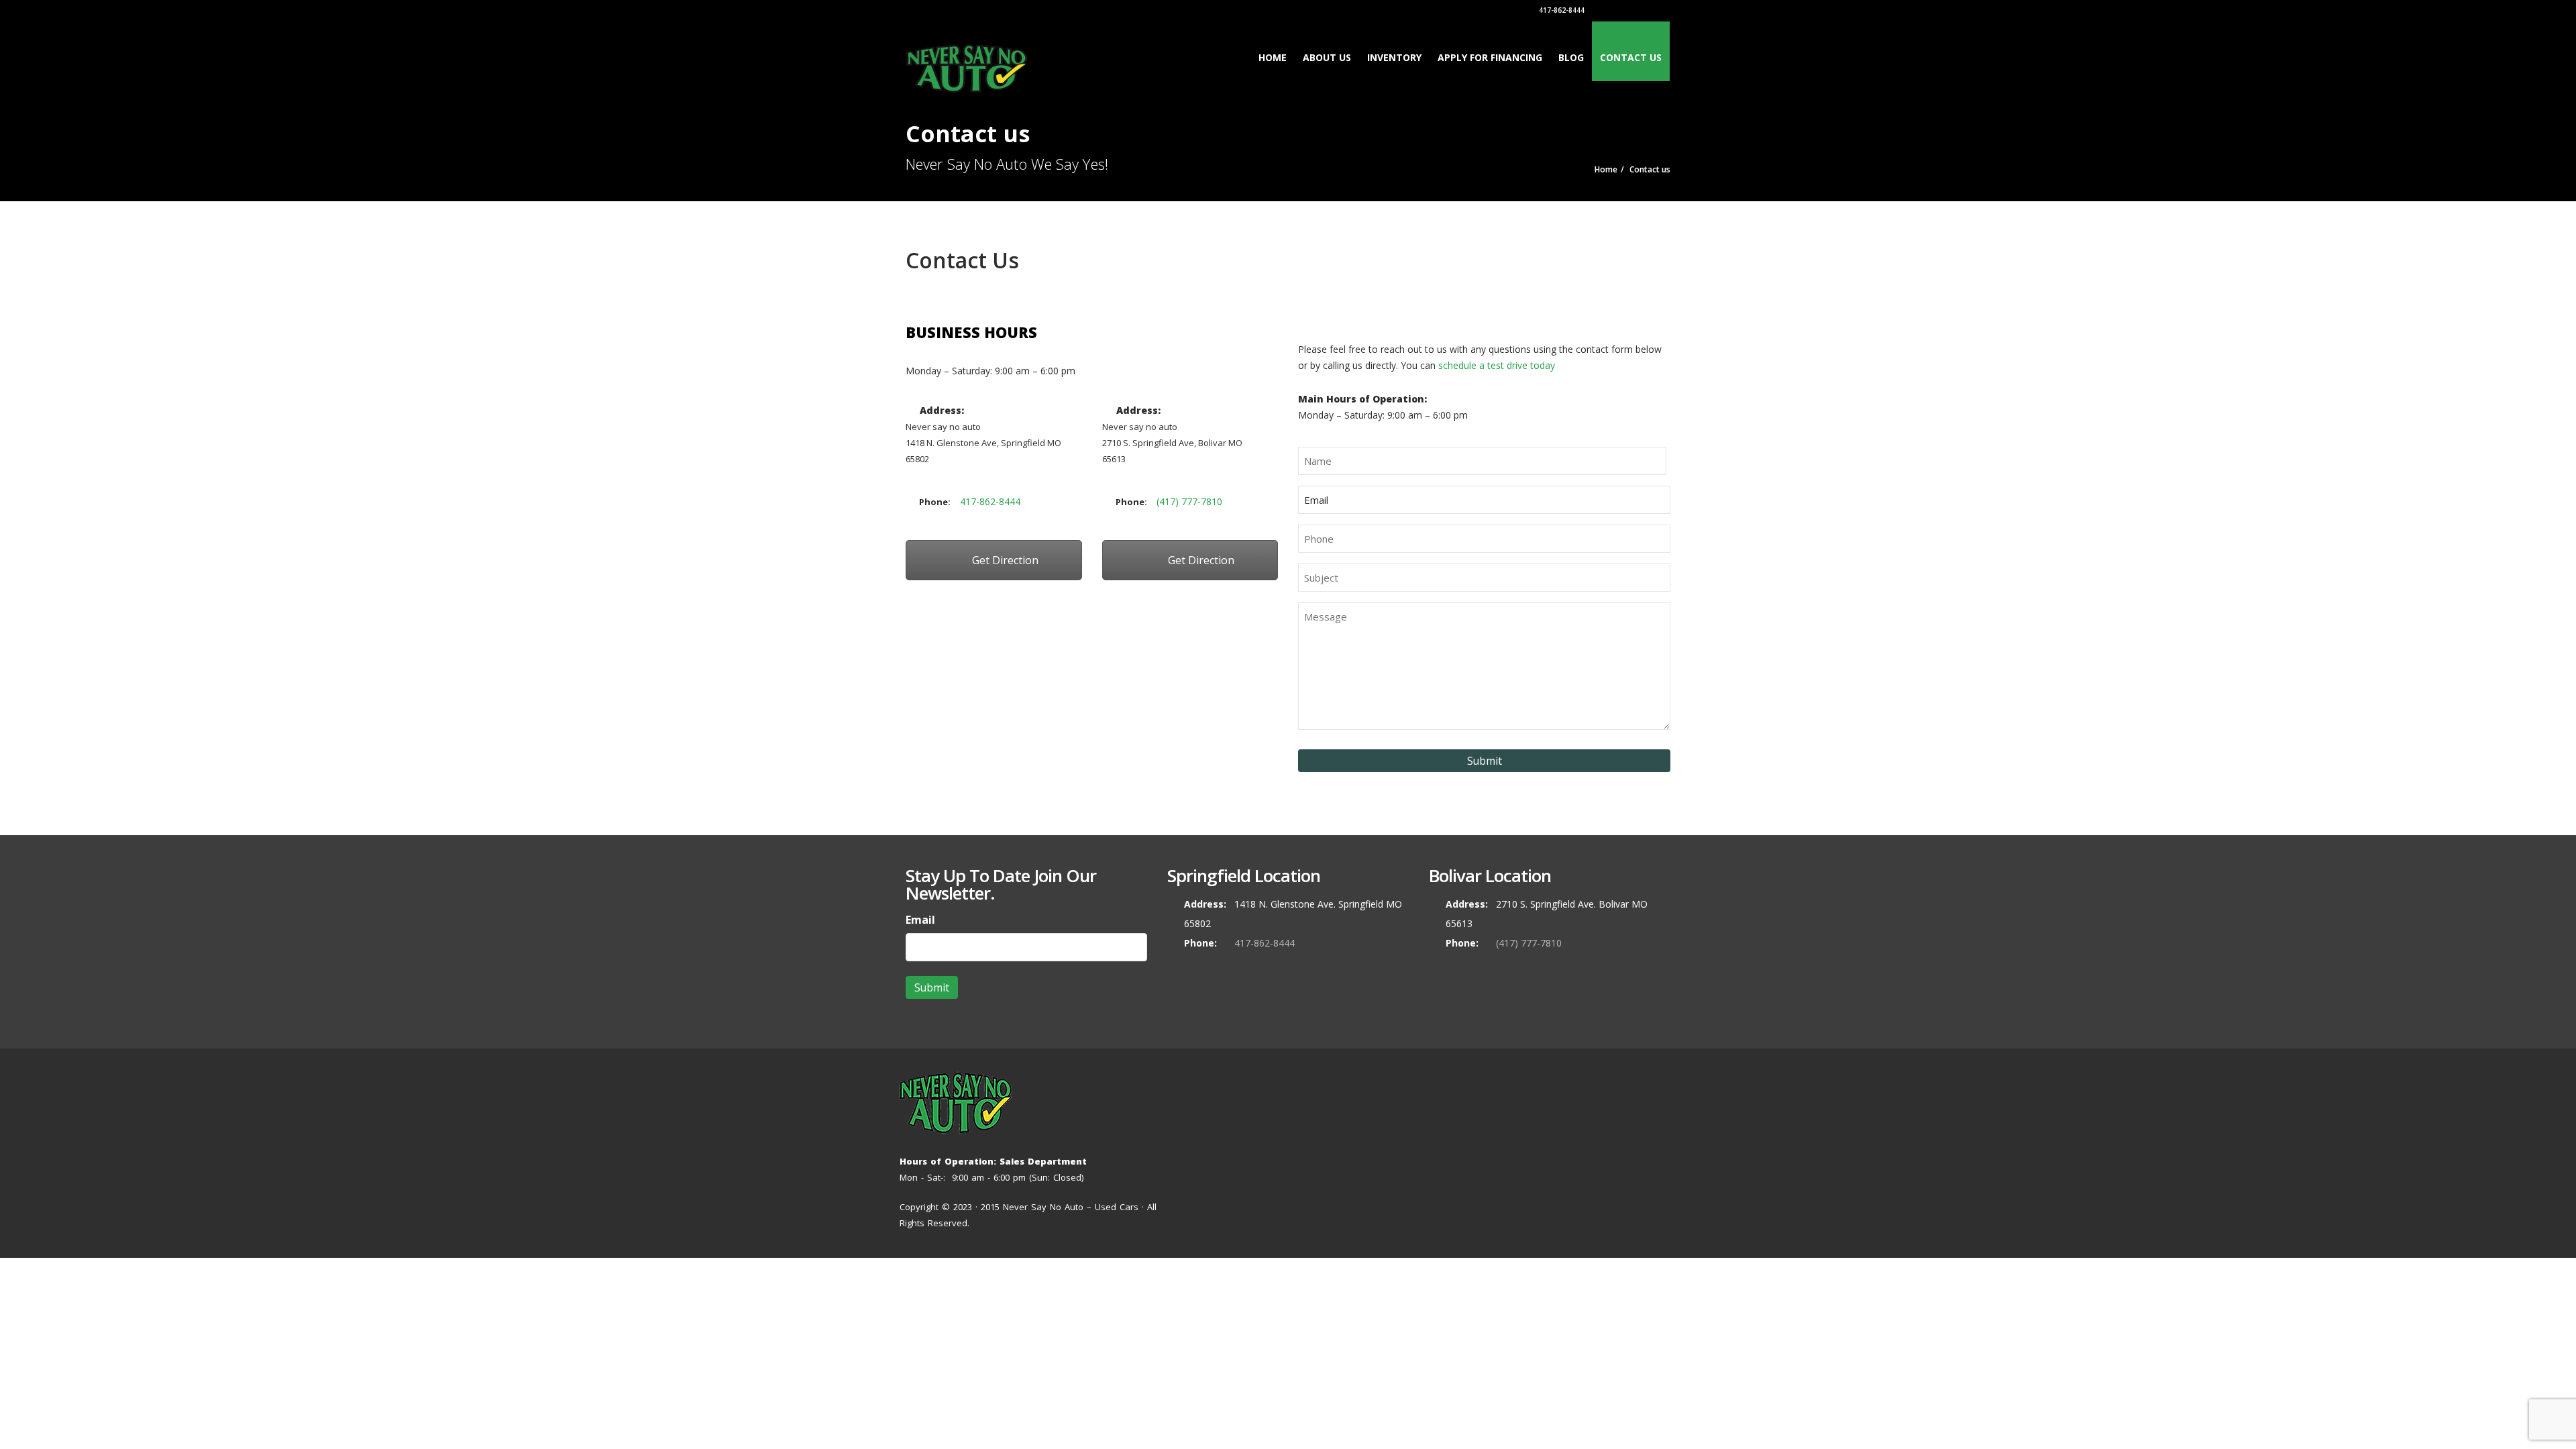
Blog (1571, 57)
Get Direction (1004, 560)
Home (1273, 57)
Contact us (1631, 57)
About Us (1327, 57)
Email (920, 920)
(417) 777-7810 (1189, 501)
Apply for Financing (1490, 57)
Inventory (1394, 57)
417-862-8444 (1561, 10)
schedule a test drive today (1495, 365)
